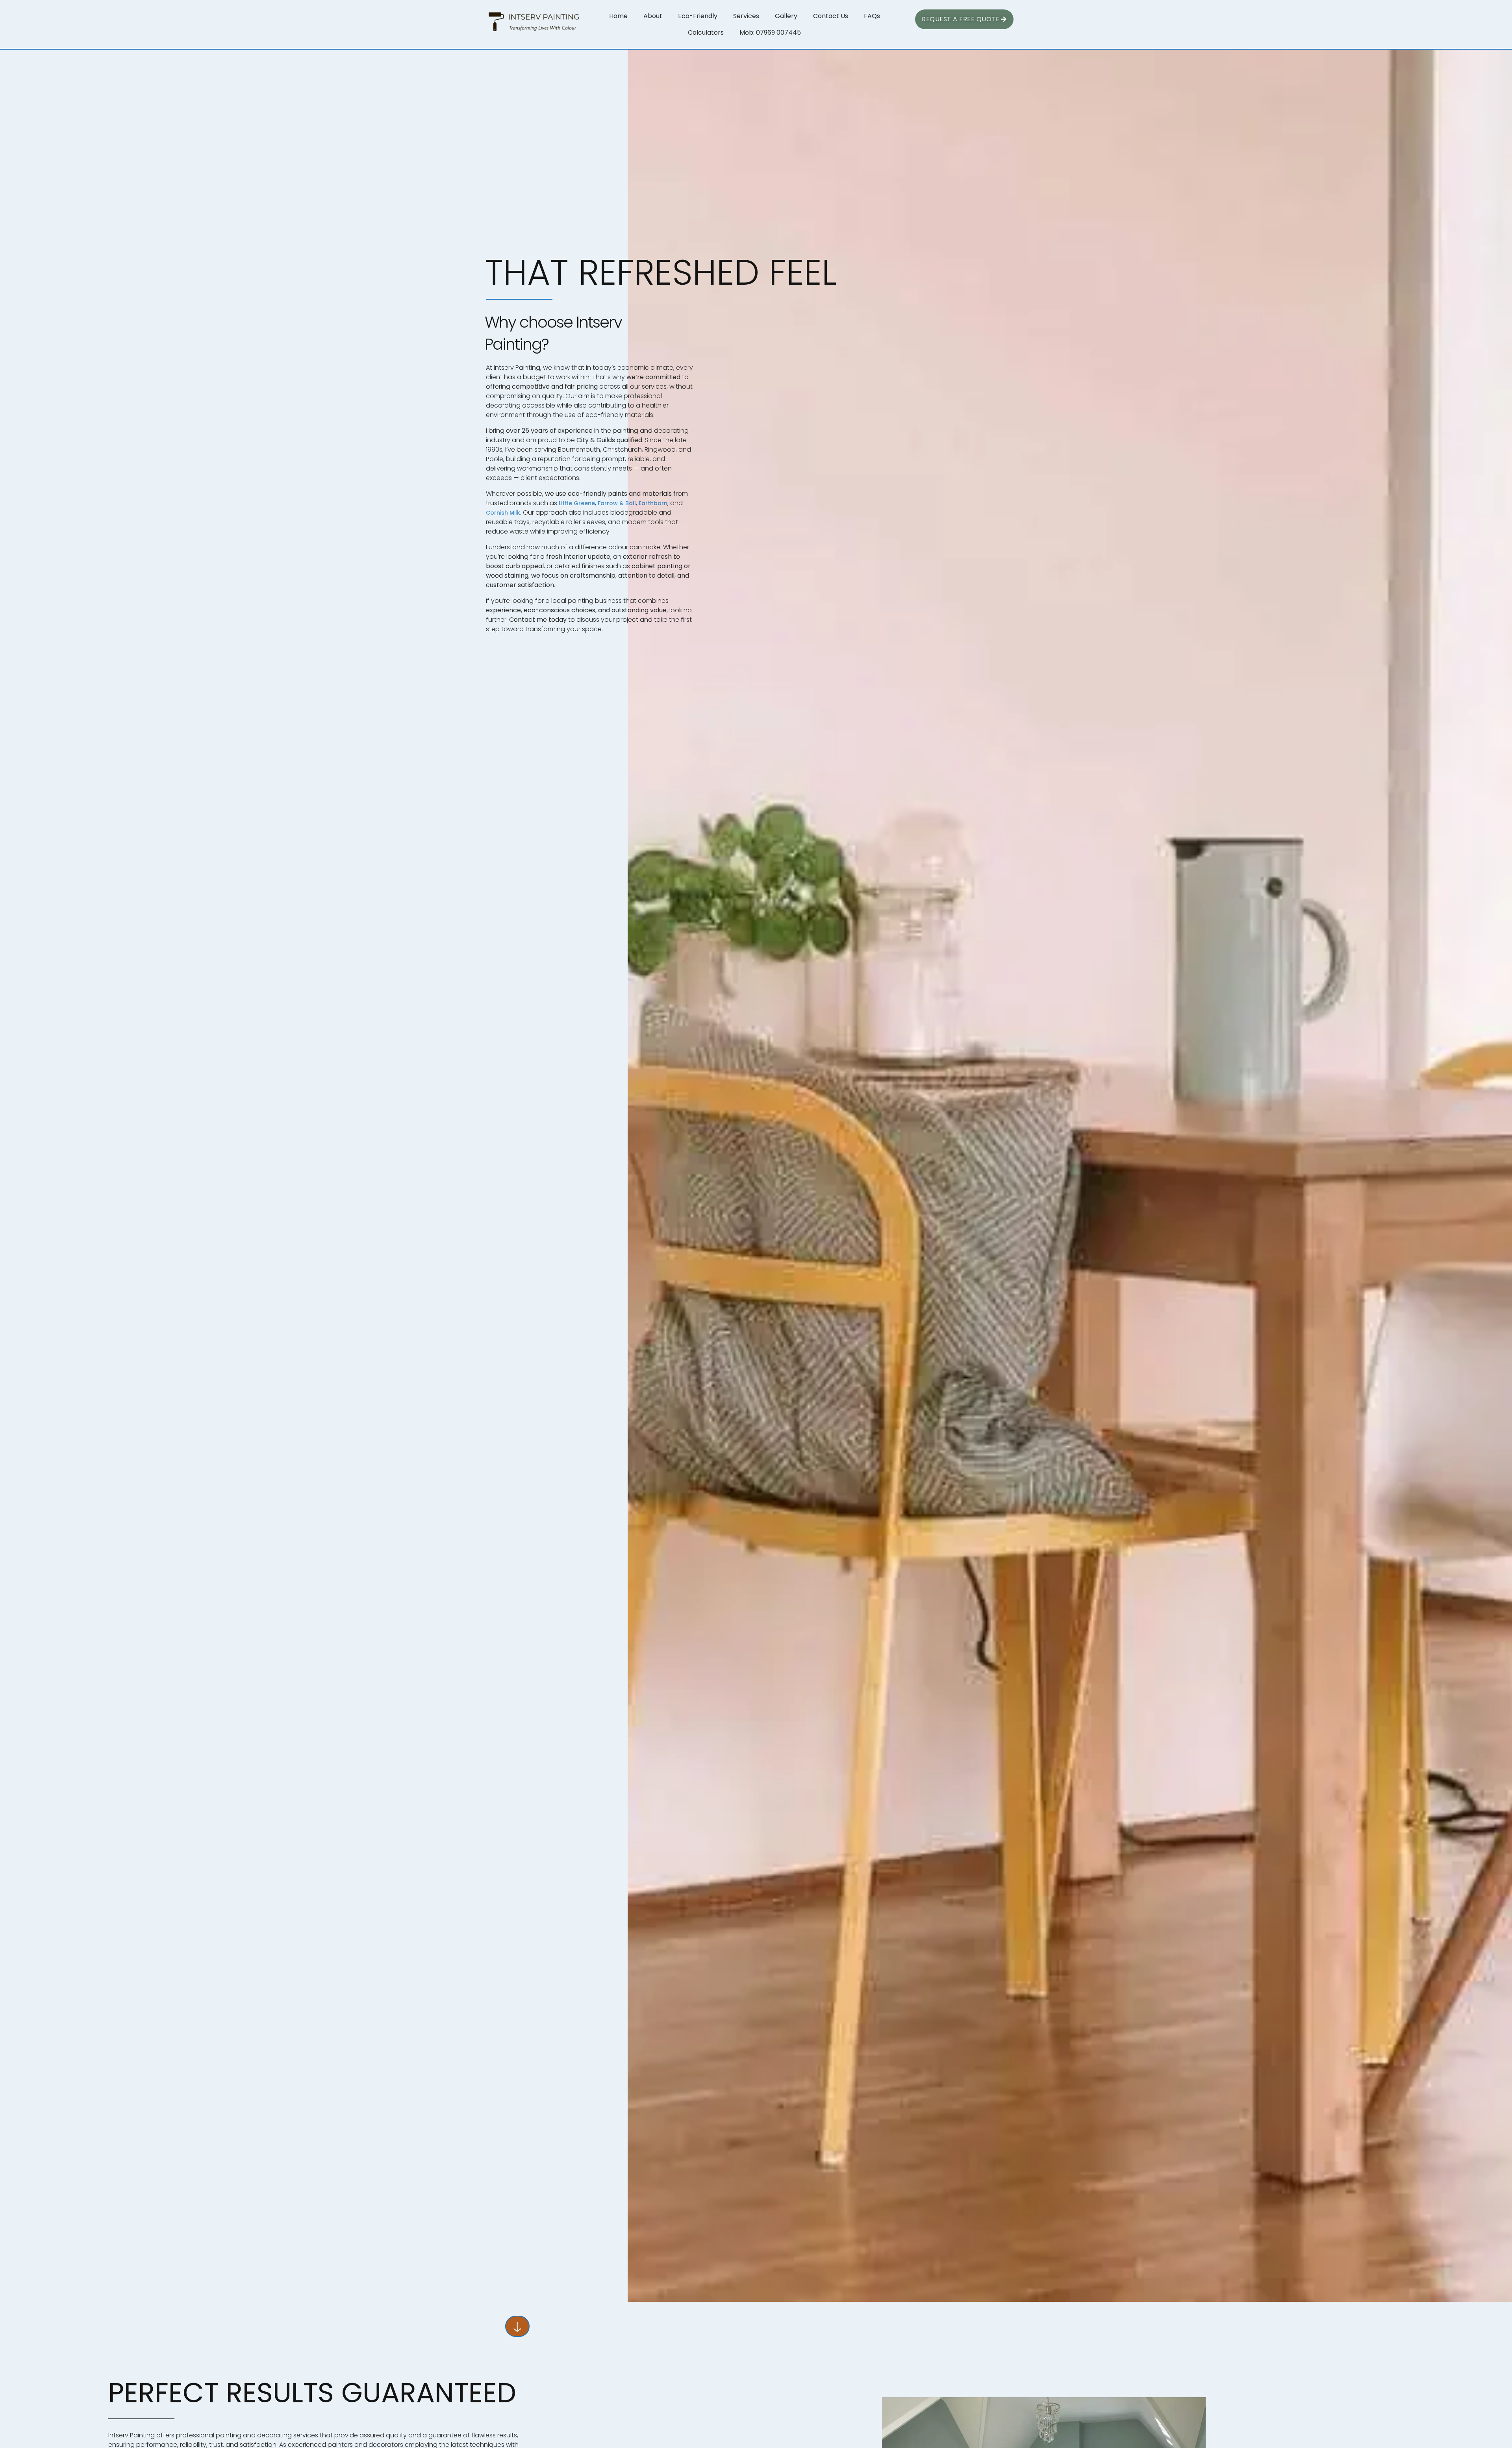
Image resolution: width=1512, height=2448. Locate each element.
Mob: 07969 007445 (770, 32)
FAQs (872, 16)
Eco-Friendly (698, 16)
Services (746, 16)
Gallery (786, 16)
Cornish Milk (503, 513)
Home (618, 16)
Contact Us (831, 16)
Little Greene (577, 503)
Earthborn (653, 503)
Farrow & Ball (617, 503)
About (653, 16)
